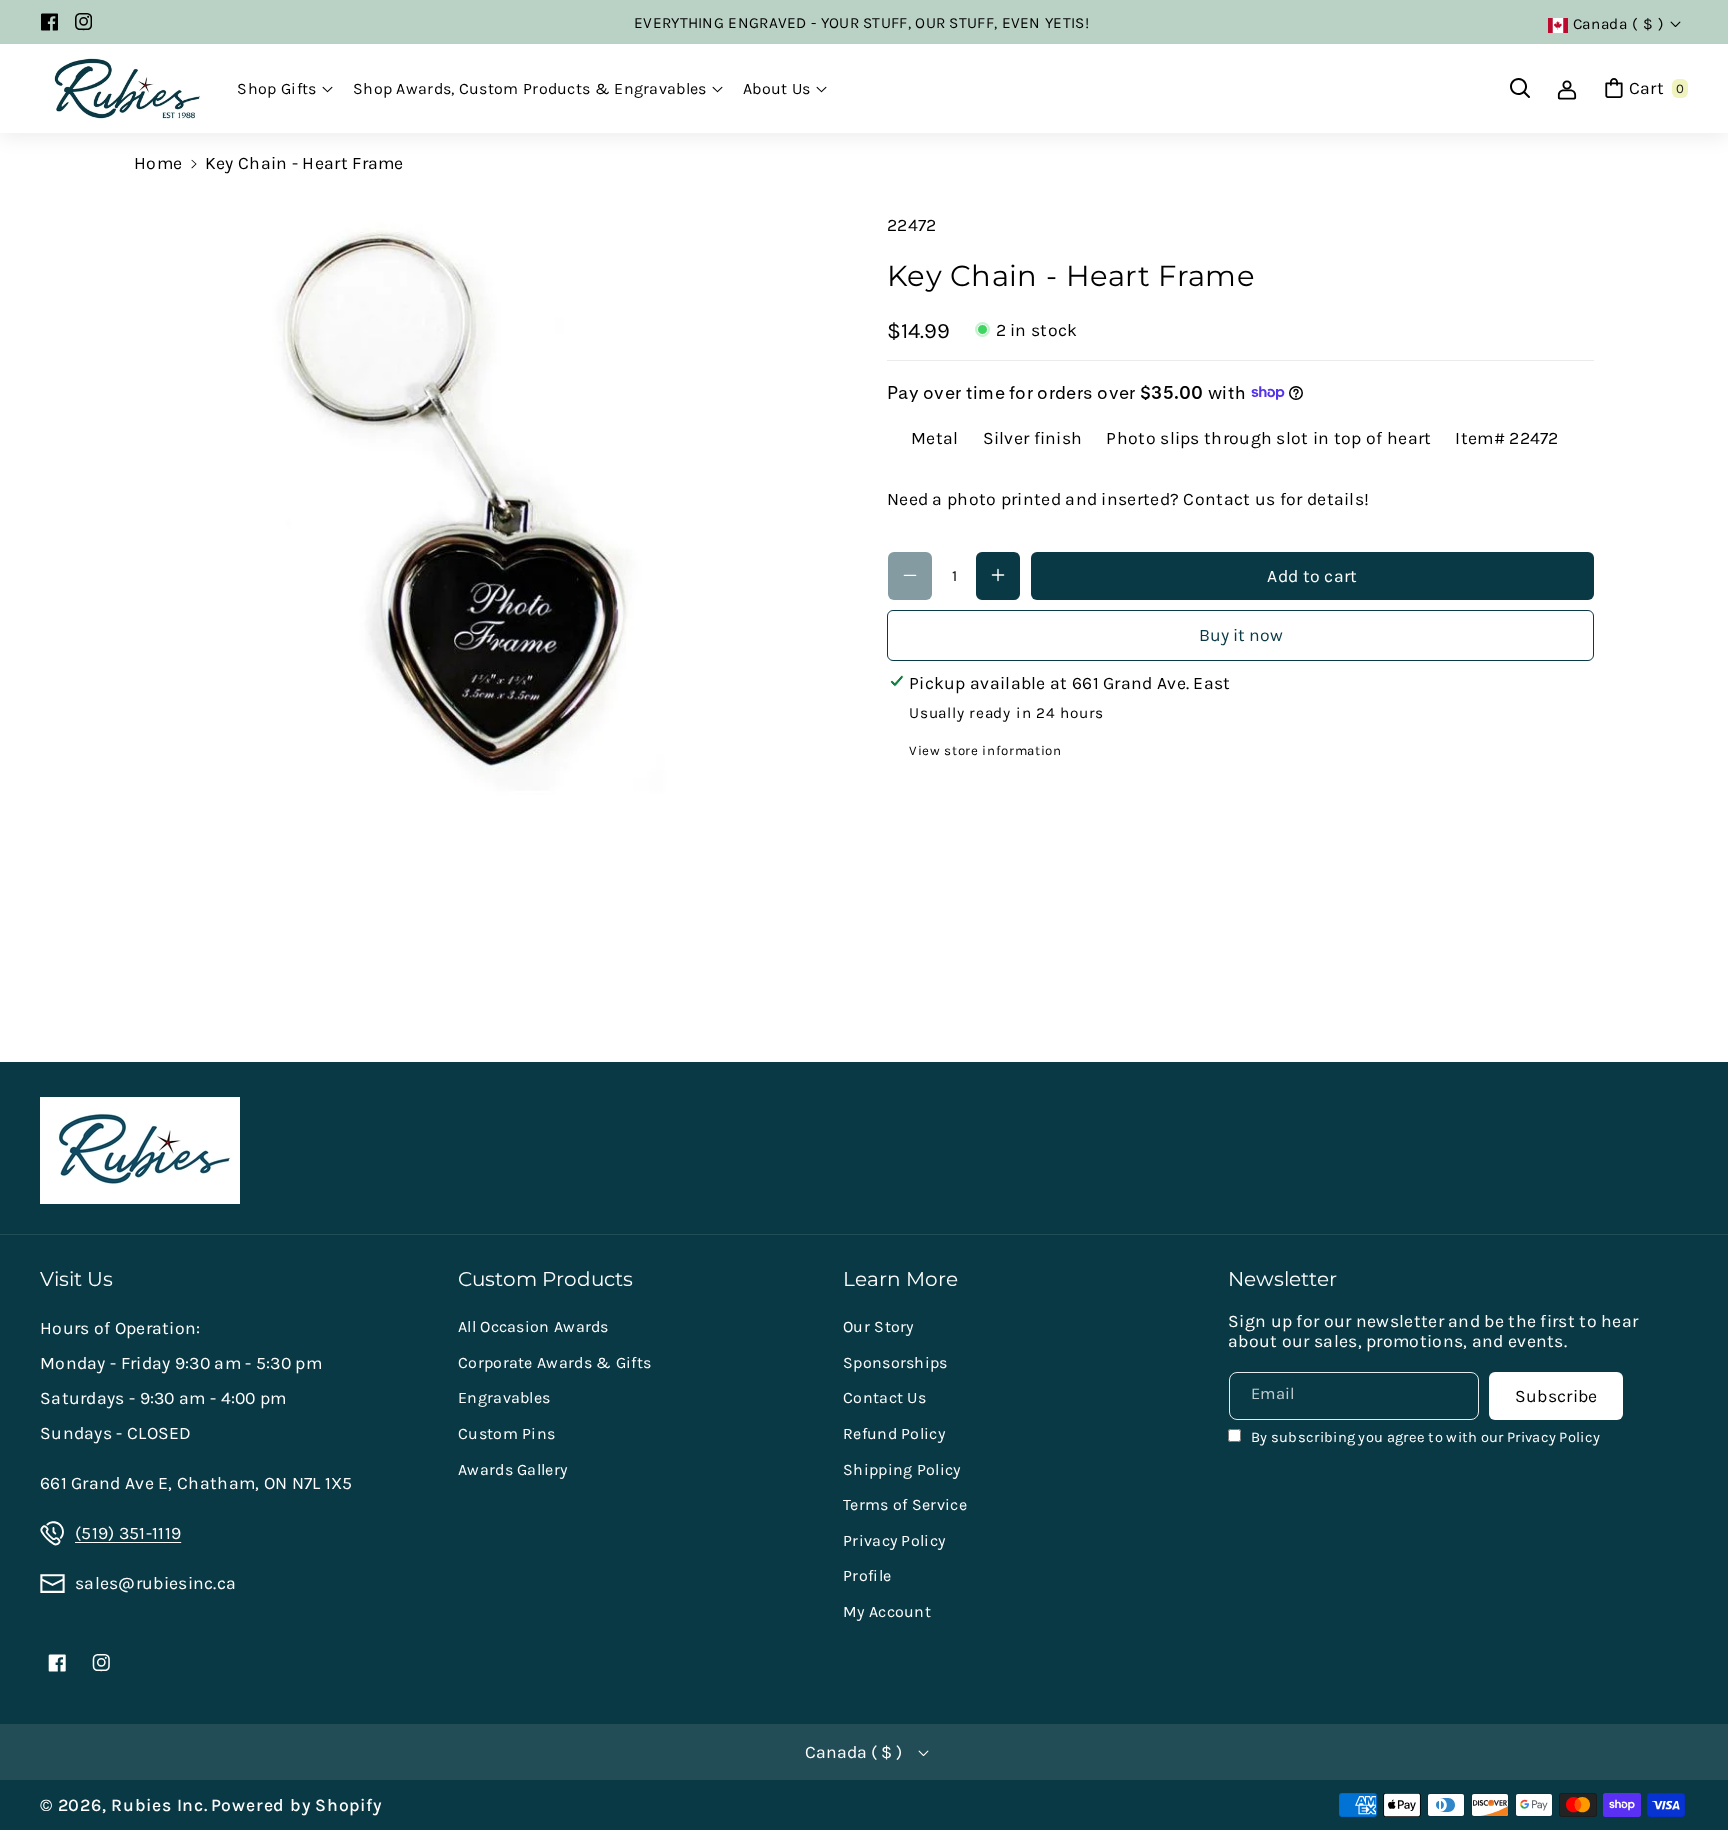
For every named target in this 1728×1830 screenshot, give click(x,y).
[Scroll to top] (1683, 1765)
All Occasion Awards (533, 1326)
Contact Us (884, 1397)
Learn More (900, 1279)
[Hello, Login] (1567, 88)
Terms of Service (905, 1504)
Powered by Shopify (296, 1805)
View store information (985, 749)
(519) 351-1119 (128, 1533)
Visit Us (76, 1279)
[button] (285, 89)
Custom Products (545, 1279)
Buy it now (1241, 634)
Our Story (878, 1326)
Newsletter (1282, 1279)
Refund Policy (894, 1433)
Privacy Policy (894, 1540)
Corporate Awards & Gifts (554, 1362)
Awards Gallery (512, 1469)
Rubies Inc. (159, 1805)
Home (158, 163)
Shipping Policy (902, 1469)
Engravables (504, 1397)
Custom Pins (506, 1433)
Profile (867, 1575)
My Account (887, 1611)
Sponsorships (895, 1362)
